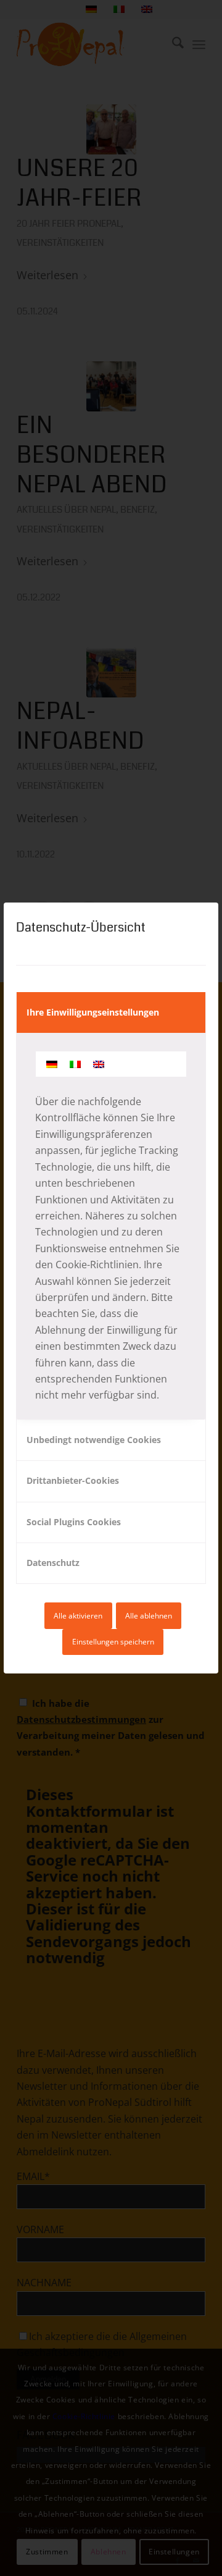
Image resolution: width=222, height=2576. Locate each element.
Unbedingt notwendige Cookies (94, 1440)
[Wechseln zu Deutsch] (52, 1064)
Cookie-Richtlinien (97, 1265)
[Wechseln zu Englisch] (99, 1064)
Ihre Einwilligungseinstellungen (93, 1012)
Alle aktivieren (78, 1616)
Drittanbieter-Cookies (73, 1480)
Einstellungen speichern (113, 1642)
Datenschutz (53, 1563)
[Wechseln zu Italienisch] (75, 1064)
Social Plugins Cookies (74, 1522)
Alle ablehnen (149, 1616)
